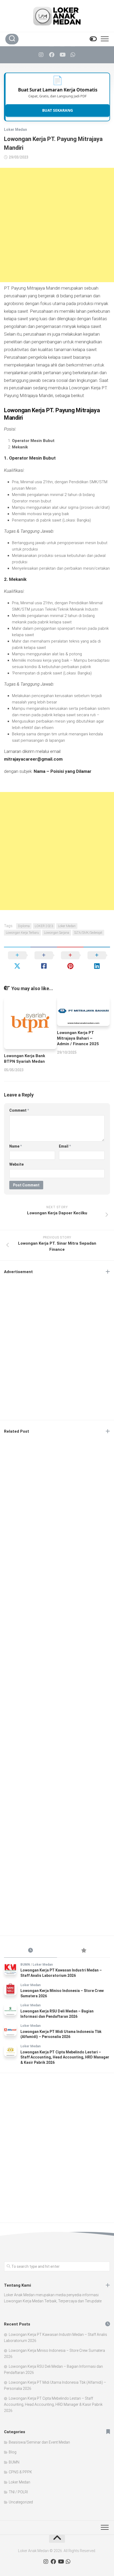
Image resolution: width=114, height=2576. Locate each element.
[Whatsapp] (73, 55)
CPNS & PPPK (20, 2472)
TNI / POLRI (18, 2492)
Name (16, 1146)
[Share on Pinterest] (70, 961)
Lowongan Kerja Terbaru (22, 933)
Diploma (24, 926)
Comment (19, 1110)
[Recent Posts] (30, 1951)
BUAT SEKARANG (58, 110)
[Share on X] (17, 961)
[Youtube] (62, 55)
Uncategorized (21, 2502)
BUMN (25, 1965)
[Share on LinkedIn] (97, 961)
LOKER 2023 (44, 926)
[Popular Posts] (84, 1951)
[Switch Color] (93, 39)
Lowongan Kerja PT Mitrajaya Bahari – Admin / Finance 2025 (78, 1038)
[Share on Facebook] (44, 961)
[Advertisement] (57, 225)
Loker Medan (16, 130)
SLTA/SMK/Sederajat (88, 933)
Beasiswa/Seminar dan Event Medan (39, 2442)
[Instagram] (41, 55)
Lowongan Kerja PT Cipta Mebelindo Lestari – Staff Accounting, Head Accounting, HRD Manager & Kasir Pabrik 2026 (65, 2057)
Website (16, 1164)
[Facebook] (52, 55)
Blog (13, 2452)
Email (65, 1146)
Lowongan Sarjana (57, 933)
